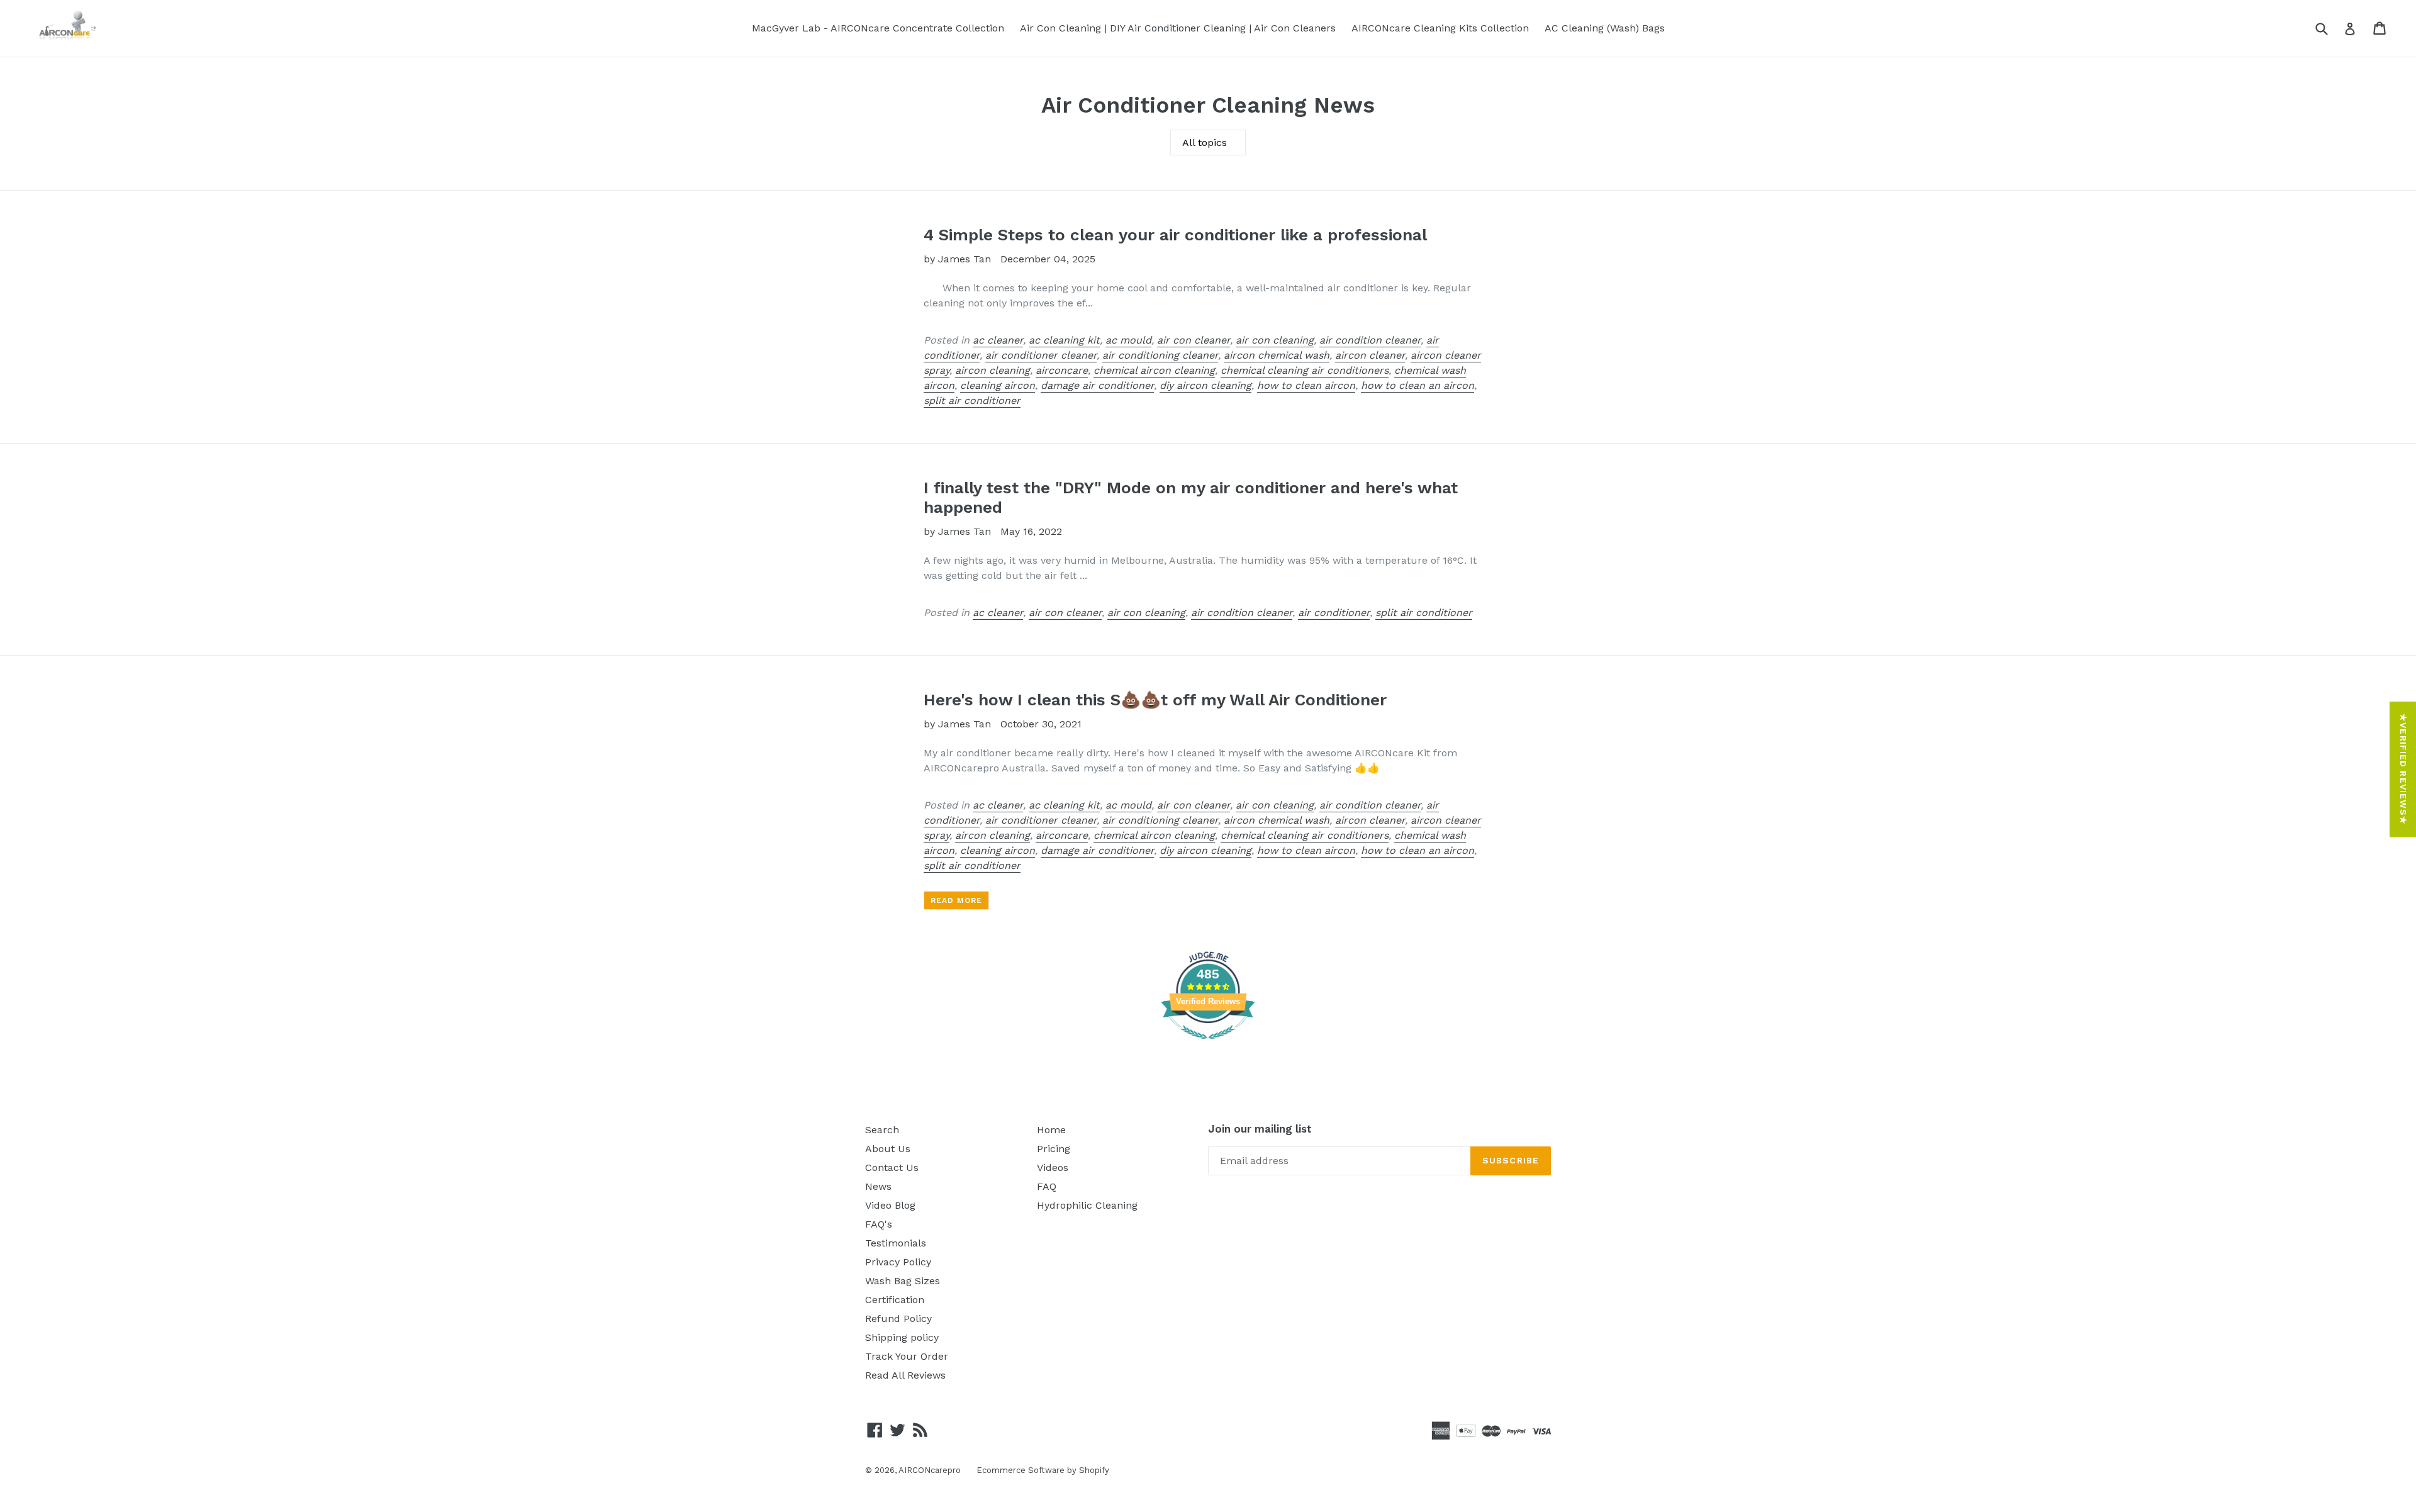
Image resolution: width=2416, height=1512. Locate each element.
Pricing (1054, 1149)
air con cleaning (1275, 340)
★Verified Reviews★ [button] (2403, 769)
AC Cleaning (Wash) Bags (1605, 28)
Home (1051, 1130)
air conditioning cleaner (1160, 355)
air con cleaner (1194, 340)
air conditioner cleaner (1041, 355)
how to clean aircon (1306, 385)
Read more (956, 900)
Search (882, 1130)
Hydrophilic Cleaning (1087, 1205)
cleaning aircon (998, 385)
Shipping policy (902, 1337)
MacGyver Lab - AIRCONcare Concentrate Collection (878, 28)
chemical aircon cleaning (1154, 370)
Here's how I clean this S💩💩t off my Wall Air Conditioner (1155, 700)
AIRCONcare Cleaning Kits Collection (1440, 28)
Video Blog (890, 1205)
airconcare (1062, 370)
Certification (895, 1300)
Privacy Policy (898, 1262)
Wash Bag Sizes (903, 1281)
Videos (1053, 1168)
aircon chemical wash (1277, 355)
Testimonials (896, 1243)
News (878, 1186)
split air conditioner (972, 400)
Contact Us (892, 1168)
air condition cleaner (1370, 340)
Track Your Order (907, 1356)
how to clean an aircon (1418, 385)
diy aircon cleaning (1205, 385)
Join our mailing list (1260, 1129)
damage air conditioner (1097, 385)
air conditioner (1334, 613)
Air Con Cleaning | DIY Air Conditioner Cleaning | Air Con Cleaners (1178, 28)
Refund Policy (898, 1319)
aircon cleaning (993, 370)
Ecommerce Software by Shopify (1043, 1470)
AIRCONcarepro (930, 1470)
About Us (888, 1149)
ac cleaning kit (1064, 340)
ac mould (1128, 340)
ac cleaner (998, 340)
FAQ (1047, 1186)
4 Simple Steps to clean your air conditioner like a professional (1175, 235)
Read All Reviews (905, 1375)
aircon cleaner (1370, 355)
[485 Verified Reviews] (1208, 1045)
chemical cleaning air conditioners (1305, 370)
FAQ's (879, 1224)
